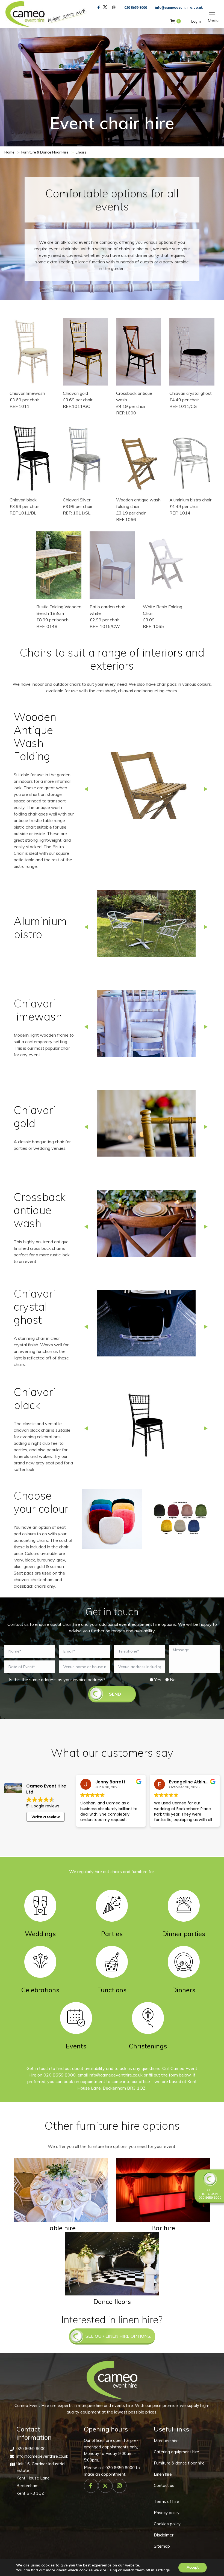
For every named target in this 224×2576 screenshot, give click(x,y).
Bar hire (163, 2228)
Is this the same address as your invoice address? (57, 1680)
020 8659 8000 (136, 7)
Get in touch (210, 2192)
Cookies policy (167, 2524)
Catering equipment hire (176, 2452)
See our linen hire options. (118, 2336)
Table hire (61, 2228)
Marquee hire (166, 2441)
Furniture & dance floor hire (179, 2463)
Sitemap (162, 2546)
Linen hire (163, 2474)
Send (115, 1694)
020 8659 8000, (61, 2075)
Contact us (164, 2485)
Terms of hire (166, 2501)
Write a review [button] (46, 1817)
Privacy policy (167, 2513)
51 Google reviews (43, 1806)
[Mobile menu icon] (212, 14)
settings (163, 2570)
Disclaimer (164, 2535)
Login (196, 21)
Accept (193, 2567)
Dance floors (112, 2301)
